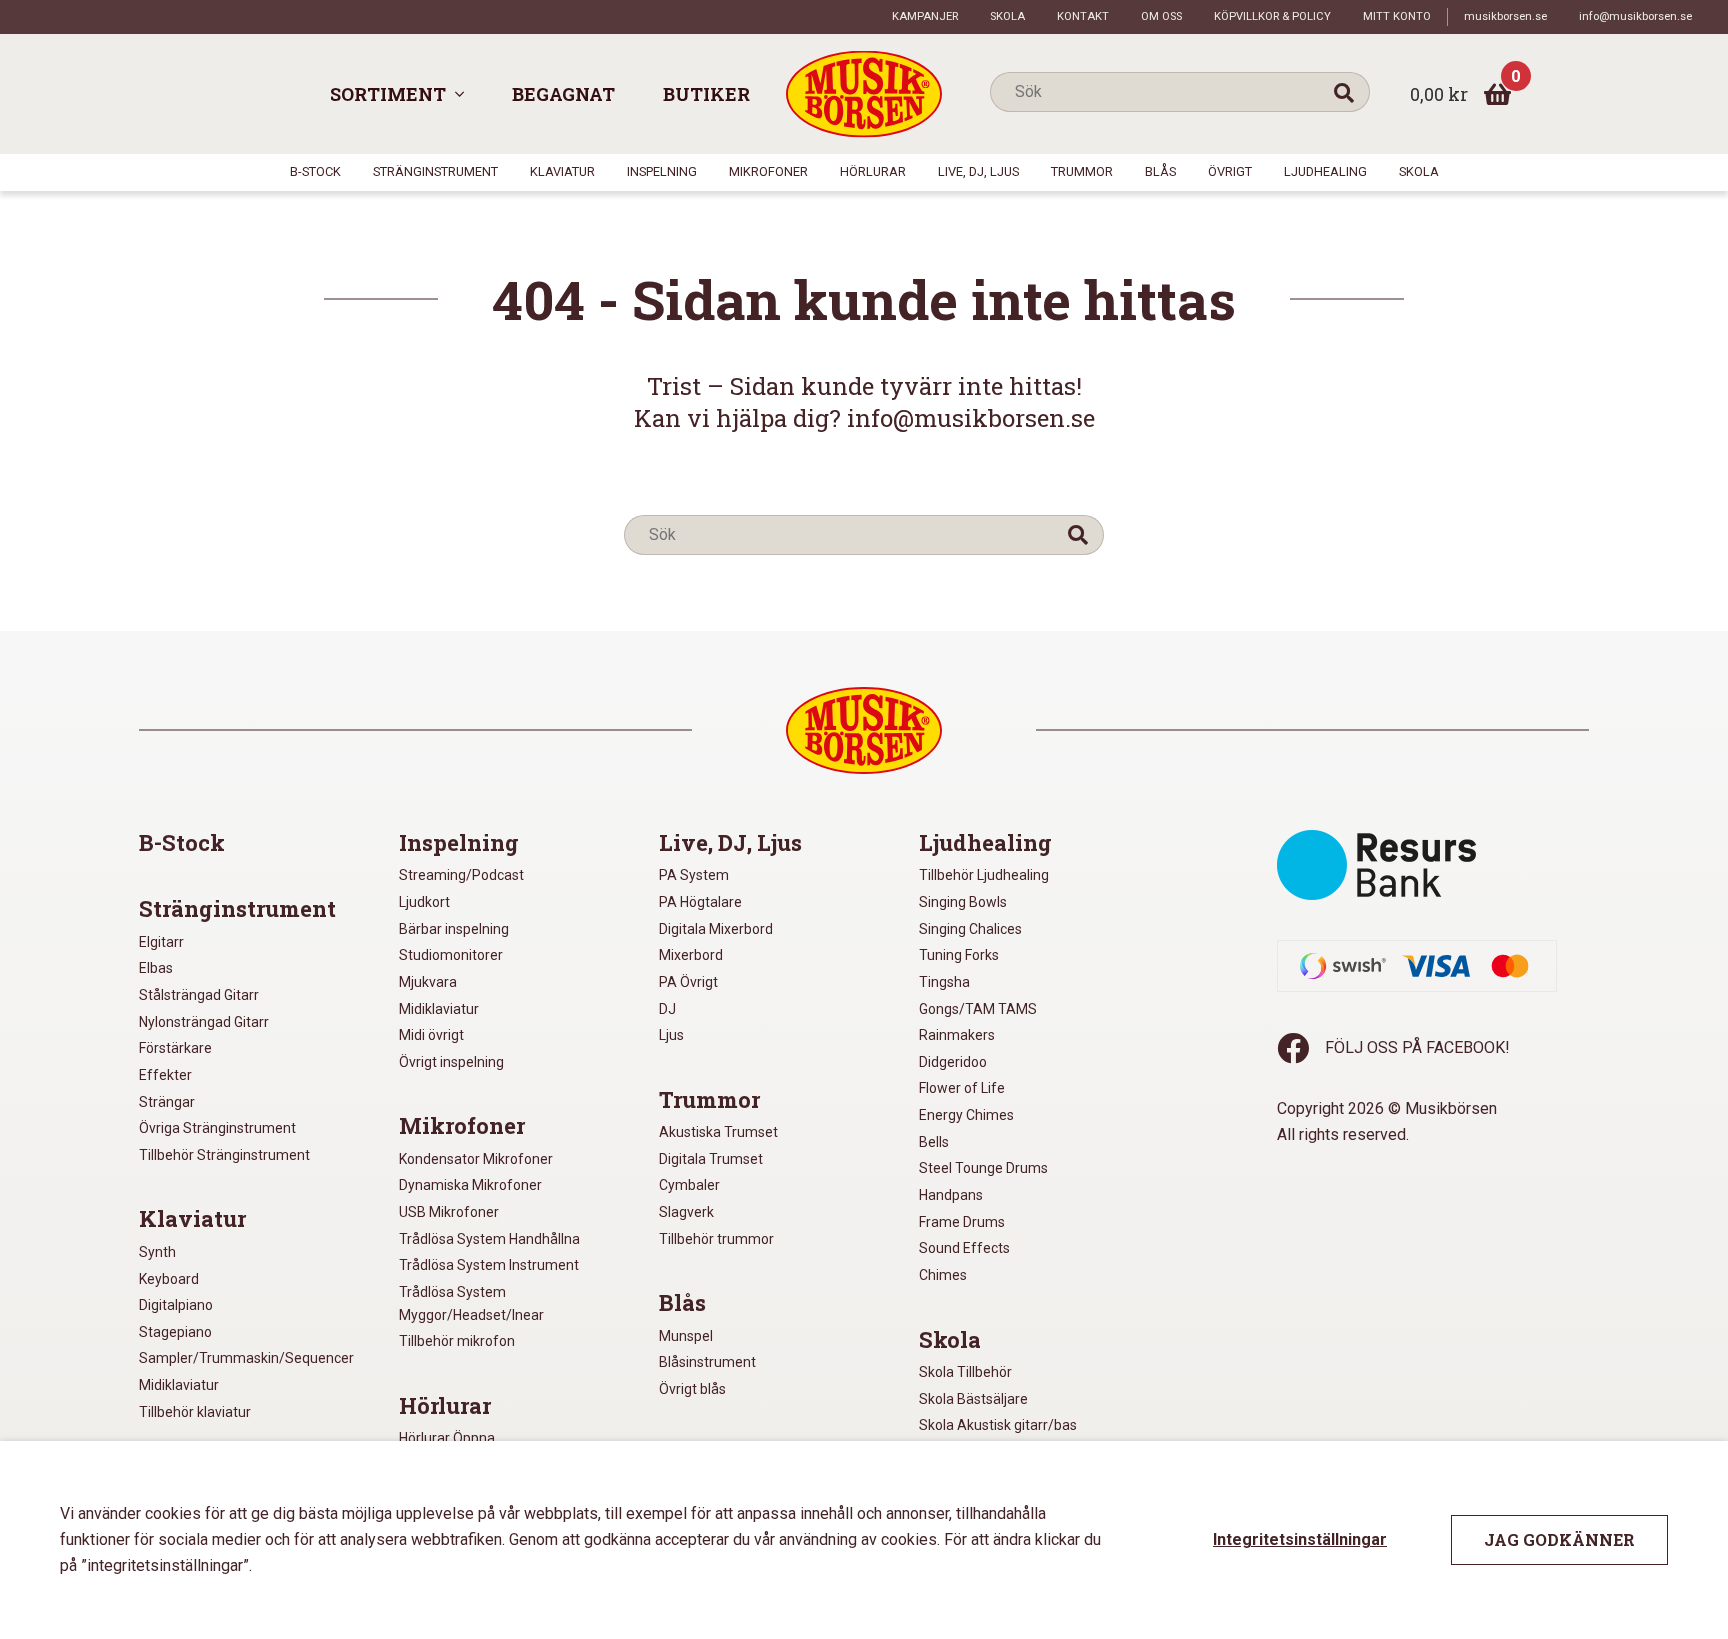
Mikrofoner (768, 171)
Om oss (1161, 16)
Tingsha (944, 982)
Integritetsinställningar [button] (1300, 1539)
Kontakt (1083, 16)
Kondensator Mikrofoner (476, 1159)
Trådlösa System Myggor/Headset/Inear (471, 1303)
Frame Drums (962, 1222)
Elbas (156, 968)
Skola (1007, 16)
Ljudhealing (1325, 171)
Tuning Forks (959, 955)
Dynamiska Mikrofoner (470, 1185)
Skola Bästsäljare (973, 1399)
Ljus (671, 1035)
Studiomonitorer (451, 955)
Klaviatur (562, 171)
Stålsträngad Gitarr (199, 995)
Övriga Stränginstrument (217, 1128)
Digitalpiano (176, 1305)
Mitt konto (1397, 16)
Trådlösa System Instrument (489, 1265)
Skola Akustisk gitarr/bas (998, 1425)
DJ (667, 1009)
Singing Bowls (963, 902)
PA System (694, 875)
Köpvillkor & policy (1272, 16)
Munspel (686, 1336)
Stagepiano (175, 1332)
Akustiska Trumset (718, 1132)
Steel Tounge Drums (983, 1168)
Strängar (167, 1102)
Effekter (165, 1075)
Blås (1160, 171)
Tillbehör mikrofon (457, 1341)
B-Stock (315, 171)
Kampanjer (925, 16)
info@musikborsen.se (1635, 16)
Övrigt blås (692, 1389)
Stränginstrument (435, 171)
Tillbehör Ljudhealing (984, 875)
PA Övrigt (688, 982)
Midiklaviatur (179, 1385)
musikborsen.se (1505, 16)
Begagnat (563, 94)
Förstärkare (175, 1048)
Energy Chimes (966, 1115)
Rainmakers (957, 1035)
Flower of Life (962, 1088)
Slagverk (686, 1212)
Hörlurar (873, 171)
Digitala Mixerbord (716, 929)
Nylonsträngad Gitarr (204, 1022)
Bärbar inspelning (454, 929)
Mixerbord (691, 955)
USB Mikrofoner (449, 1212)
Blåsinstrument (707, 1362)
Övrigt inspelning (451, 1062)
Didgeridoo (953, 1062)
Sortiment (388, 94)
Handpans (951, 1195)
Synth (157, 1252)
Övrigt (1230, 171)
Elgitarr (161, 942)
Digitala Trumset (711, 1159)
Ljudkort (424, 902)
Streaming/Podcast (461, 875)
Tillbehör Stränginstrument (224, 1155)
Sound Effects (964, 1248)
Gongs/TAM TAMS (978, 1009)
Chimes (943, 1275)
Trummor (1082, 171)
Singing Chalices (970, 929)
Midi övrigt (431, 1035)
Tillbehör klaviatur (195, 1412)
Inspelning (662, 171)
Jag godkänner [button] (1559, 1539)
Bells (934, 1142)
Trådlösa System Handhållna (489, 1239)
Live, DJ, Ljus (978, 171)
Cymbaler (689, 1185)
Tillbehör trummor (716, 1239)
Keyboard (169, 1279)
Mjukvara (428, 982)
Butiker (706, 94)
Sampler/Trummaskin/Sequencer (246, 1358)
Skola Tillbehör (965, 1372)
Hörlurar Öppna (447, 1438)
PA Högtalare (700, 902)
